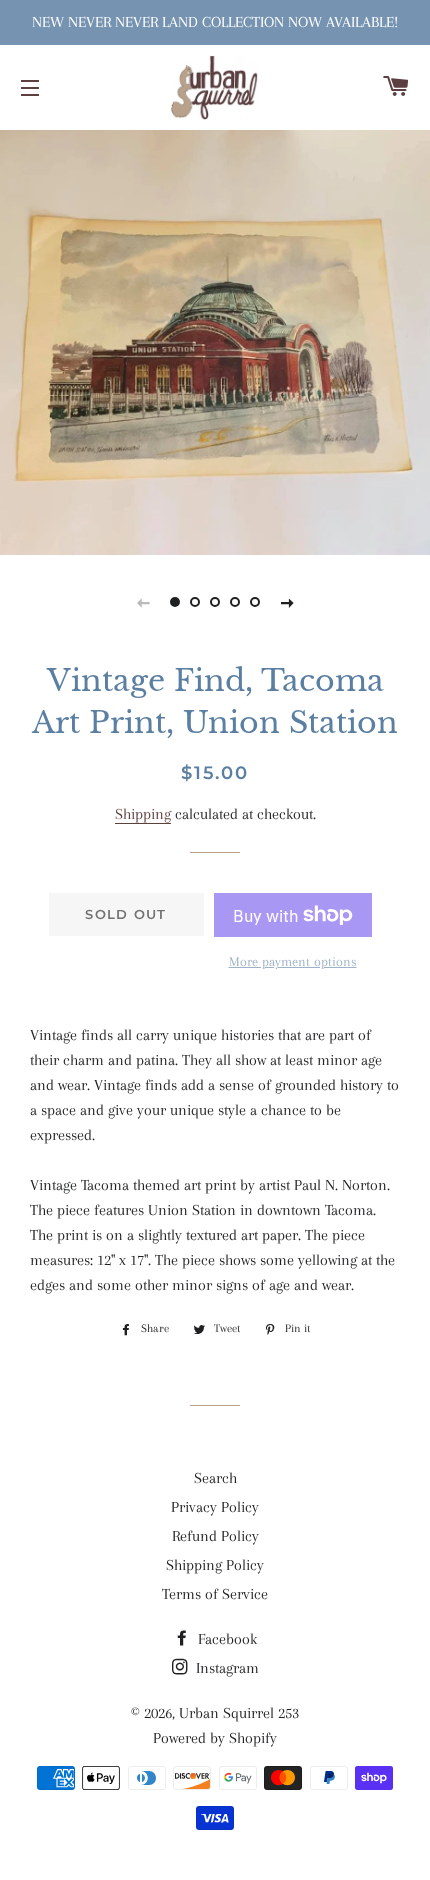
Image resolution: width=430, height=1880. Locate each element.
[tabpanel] (215, 340)
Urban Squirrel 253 (239, 1713)
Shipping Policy (215, 1565)
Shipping (143, 814)
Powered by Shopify (215, 1738)
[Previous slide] (143, 602)
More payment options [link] (293, 961)
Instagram (225, 1668)
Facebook (225, 1639)
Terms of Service (215, 1594)
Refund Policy (215, 1536)
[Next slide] (287, 602)
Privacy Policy (215, 1507)
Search (215, 1478)
